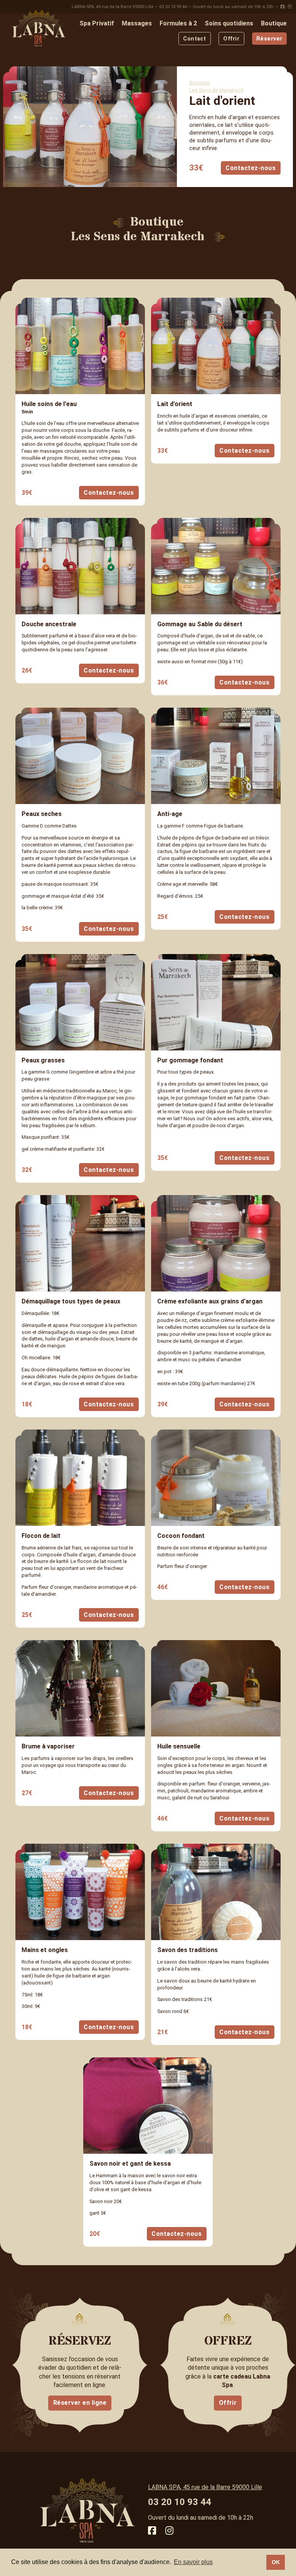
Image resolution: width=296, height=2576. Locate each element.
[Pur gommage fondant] (216, 1002)
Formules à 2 (178, 23)
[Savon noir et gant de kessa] (148, 2106)
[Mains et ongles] (80, 1892)
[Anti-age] (216, 756)
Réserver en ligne (80, 2403)
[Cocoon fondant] (216, 1478)
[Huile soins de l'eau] (80, 346)
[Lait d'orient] (216, 346)
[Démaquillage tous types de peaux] (80, 1243)
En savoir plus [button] (193, 2562)
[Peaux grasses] (80, 1002)
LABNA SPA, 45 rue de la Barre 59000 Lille (113, 7)
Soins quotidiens (229, 23)
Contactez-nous (251, 168)
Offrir (231, 39)
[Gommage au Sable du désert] (216, 566)
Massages (137, 23)
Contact (194, 39)
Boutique (274, 23)
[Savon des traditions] (216, 1892)
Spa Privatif (97, 23)
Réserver (269, 39)
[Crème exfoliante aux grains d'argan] (216, 1243)
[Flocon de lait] (80, 1478)
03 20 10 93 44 (173, 7)
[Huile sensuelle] (216, 1688)
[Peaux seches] (80, 756)
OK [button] (276, 2562)
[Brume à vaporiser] (80, 1688)
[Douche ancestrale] (80, 566)
